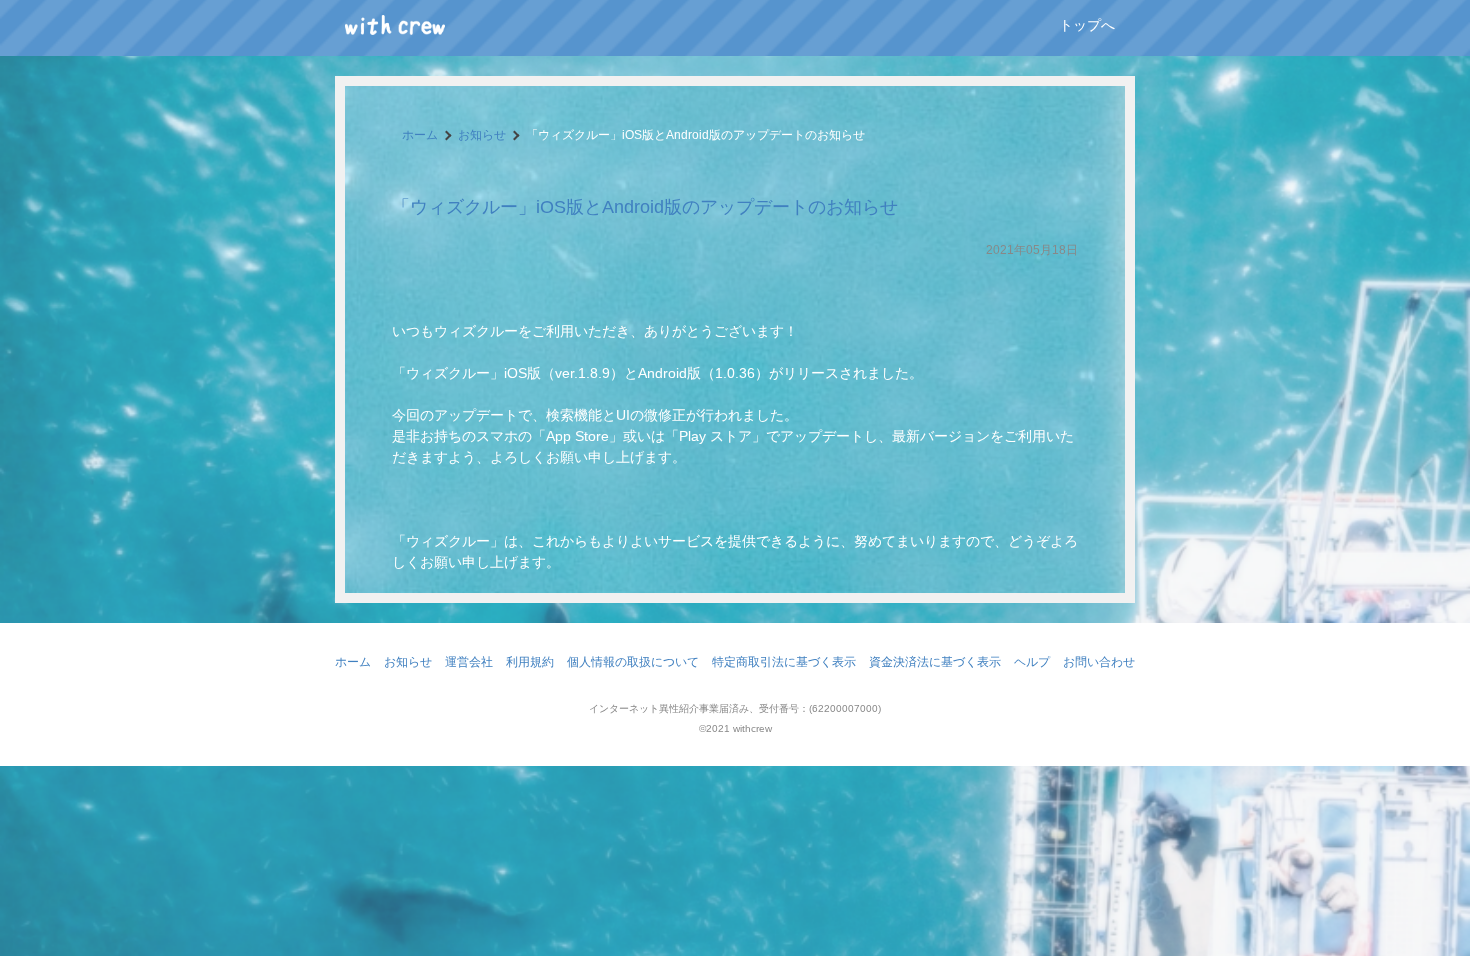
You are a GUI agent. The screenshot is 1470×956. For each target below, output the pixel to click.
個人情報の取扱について (633, 662)
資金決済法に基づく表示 (935, 662)
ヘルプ (1032, 662)
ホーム (420, 135)
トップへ (1087, 25)
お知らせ (482, 135)
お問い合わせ (1099, 662)
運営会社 (469, 662)
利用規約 (530, 662)
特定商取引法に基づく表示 (784, 662)
